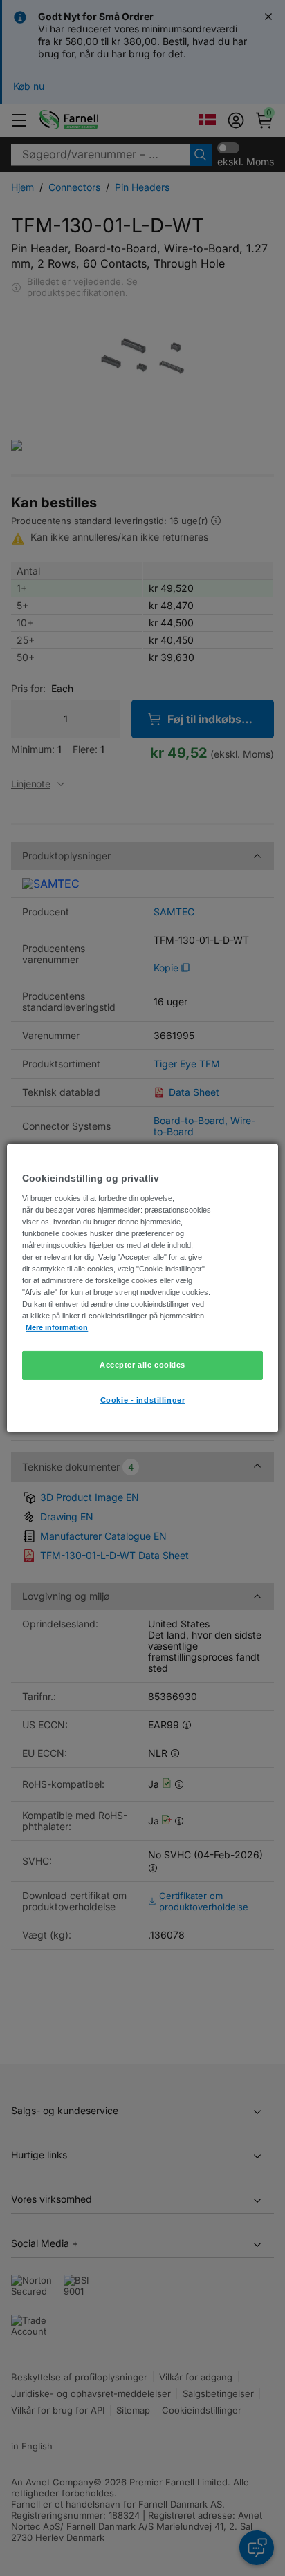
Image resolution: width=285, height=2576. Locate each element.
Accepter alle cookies (142, 1365)
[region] (142, 1288)
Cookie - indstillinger (143, 1400)
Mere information (57, 1327)
